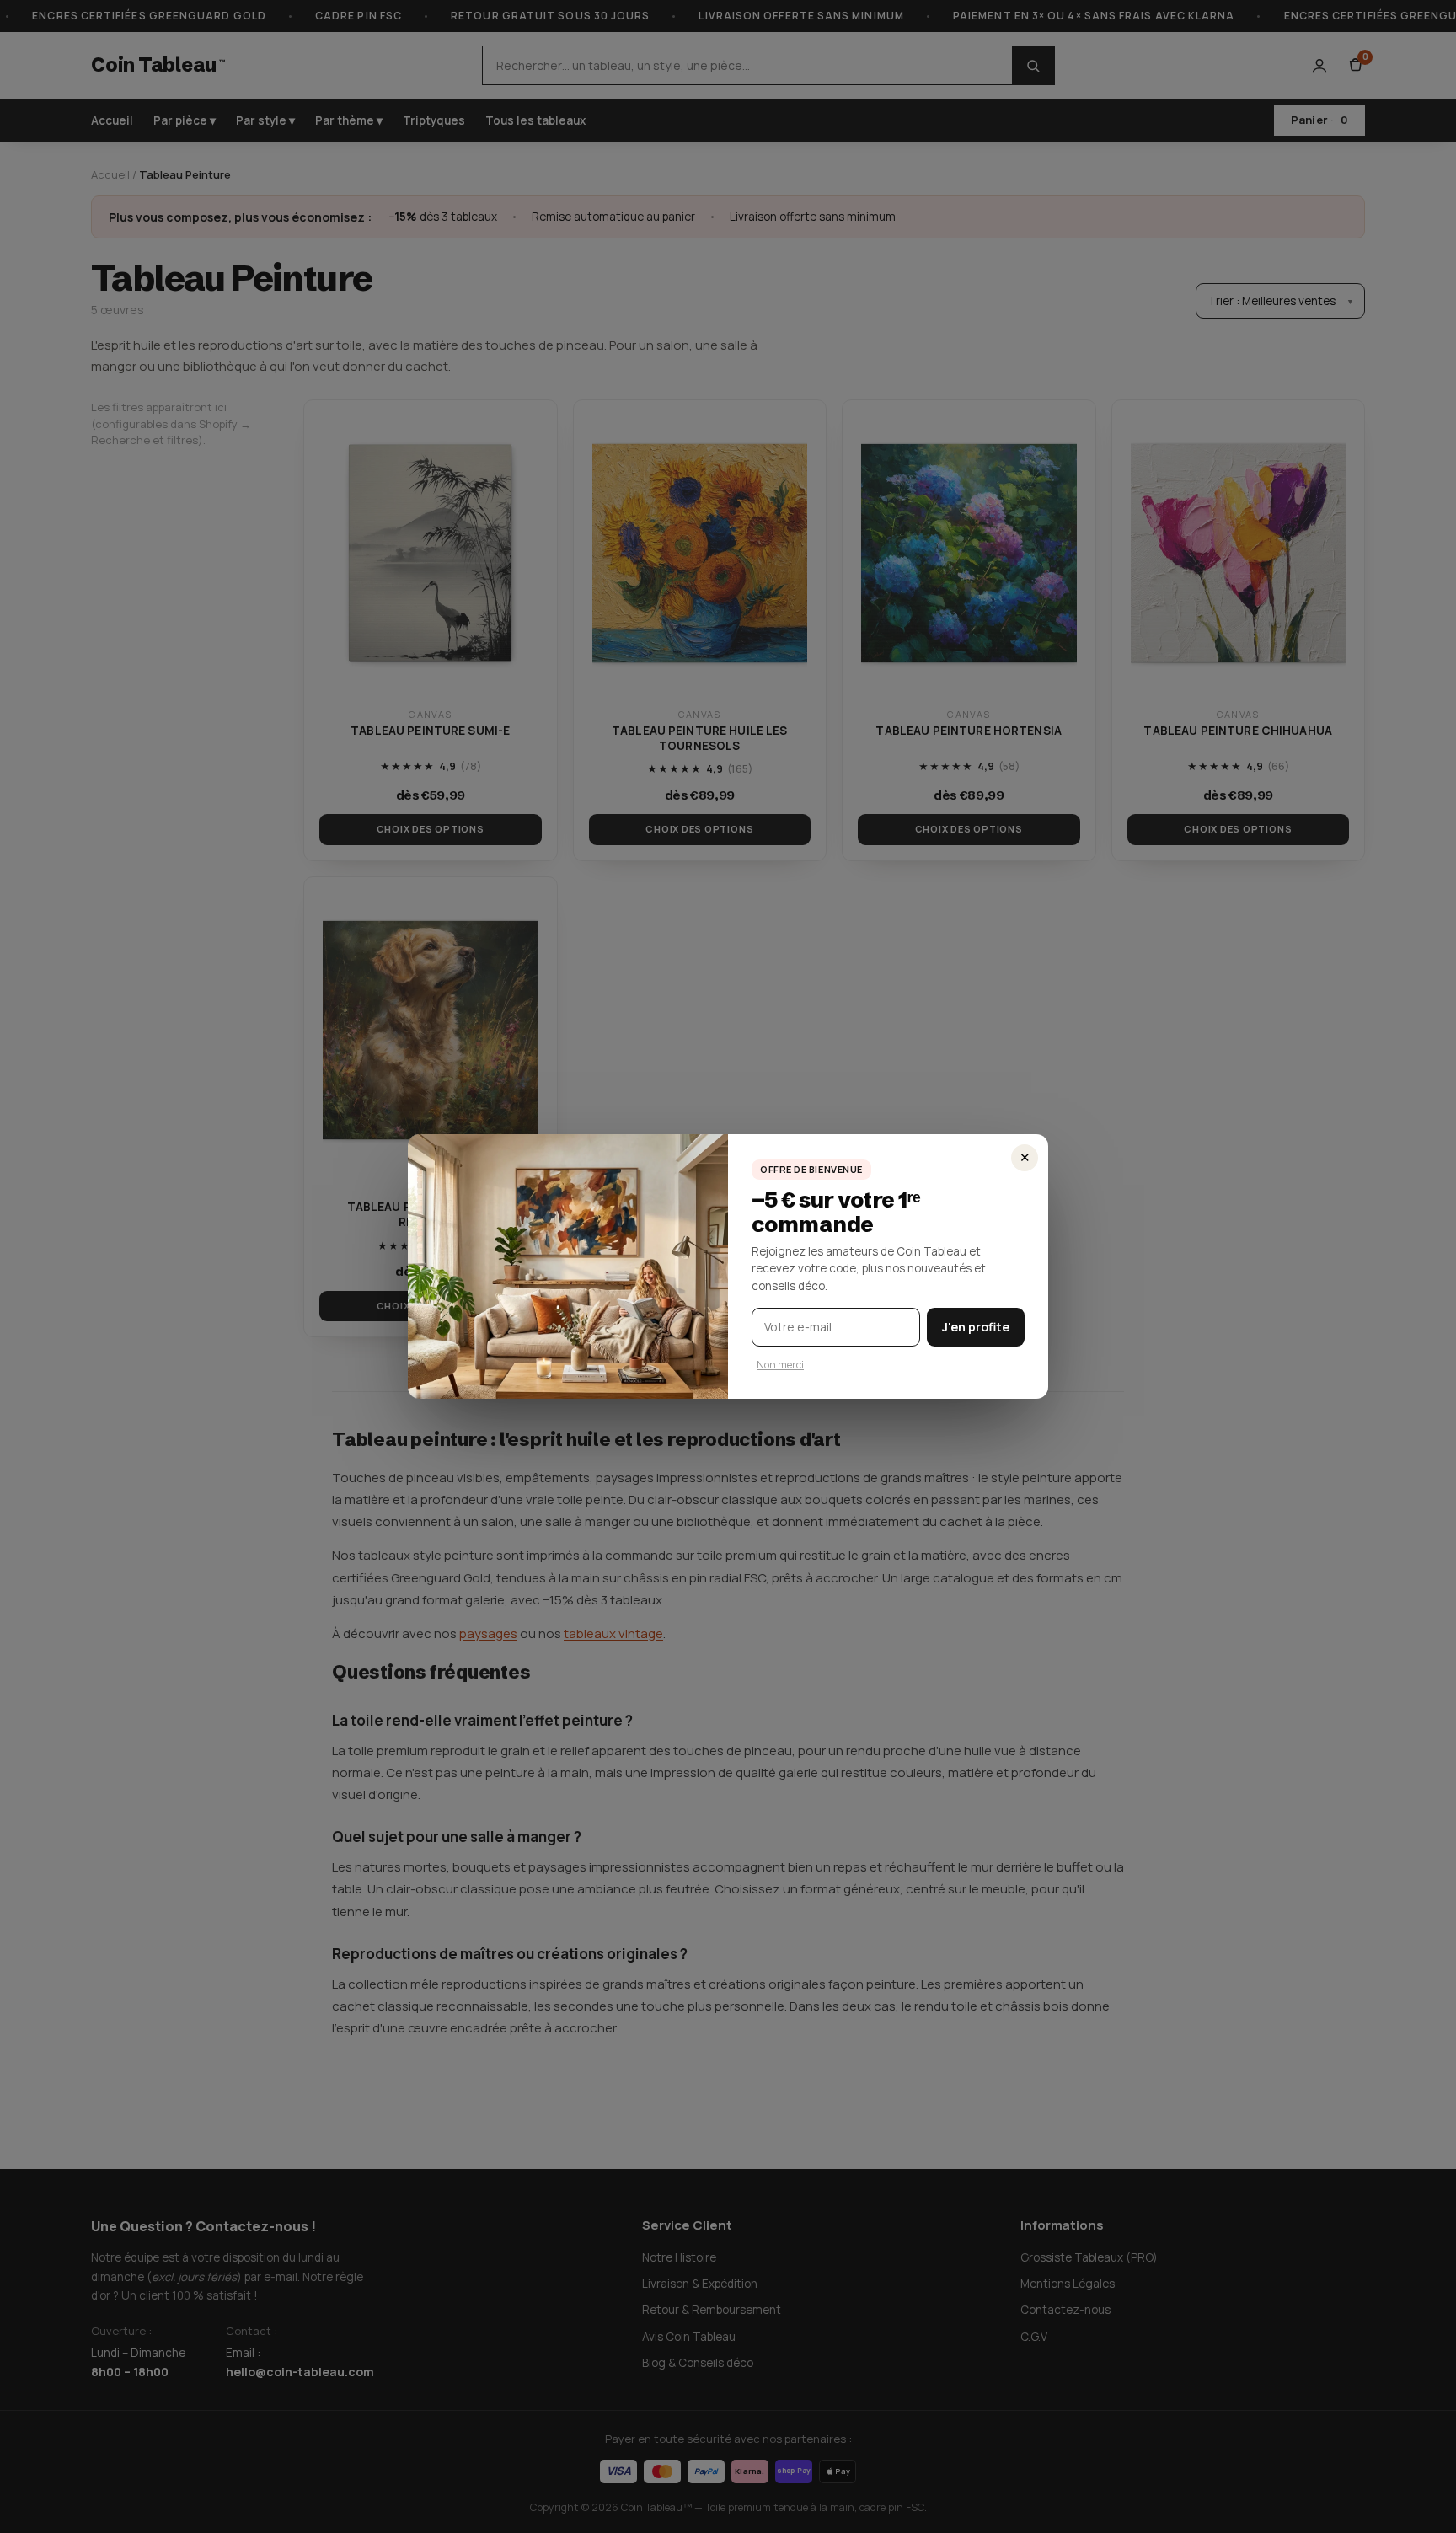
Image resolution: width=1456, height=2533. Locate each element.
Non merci (780, 1365)
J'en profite (976, 1327)
